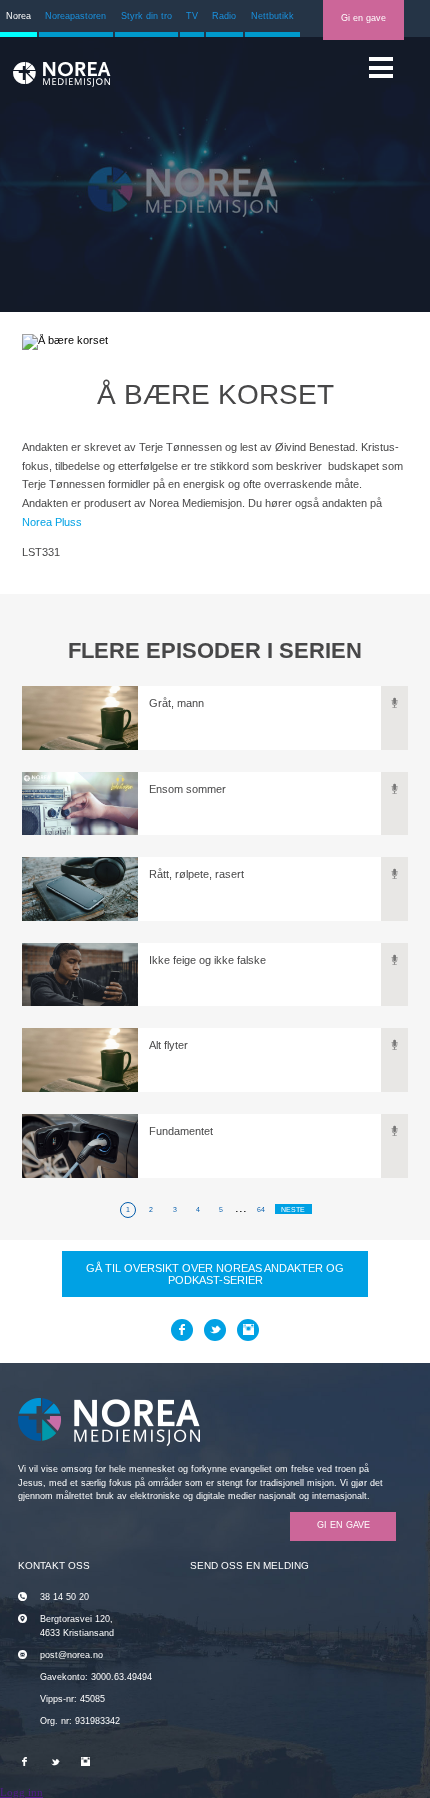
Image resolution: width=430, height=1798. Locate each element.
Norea (18, 16)
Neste (293, 1209)
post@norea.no (71, 1655)
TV (192, 16)
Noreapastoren (75, 16)
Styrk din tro (146, 16)
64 (261, 1209)
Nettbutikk (272, 16)
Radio (224, 16)
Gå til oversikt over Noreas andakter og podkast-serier (215, 1274)
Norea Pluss (52, 522)
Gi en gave (363, 18)
